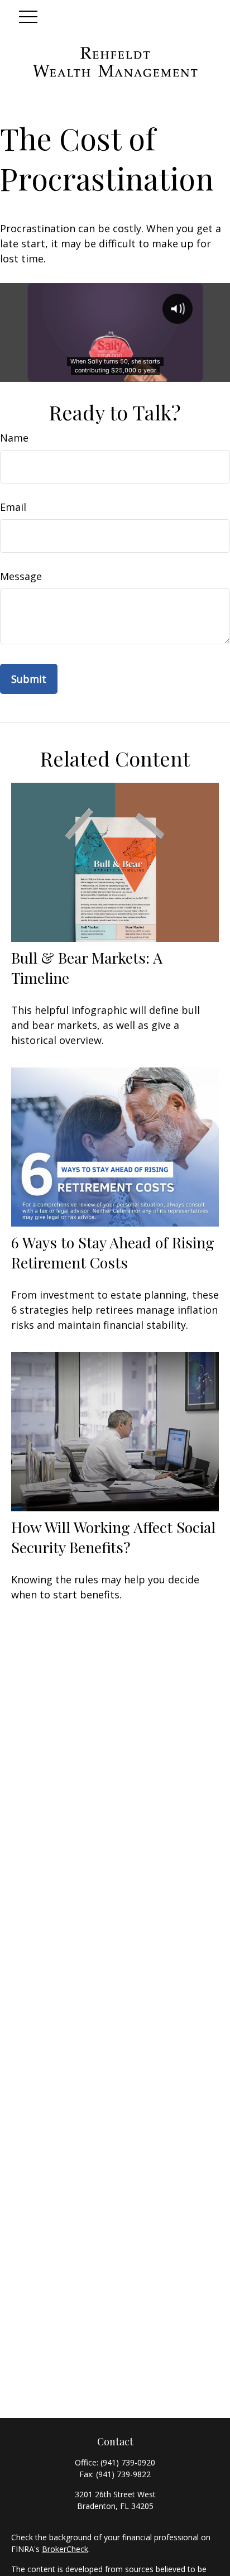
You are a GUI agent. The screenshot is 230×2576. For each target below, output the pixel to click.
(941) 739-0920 (128, 2462)
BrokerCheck (65, 2549)
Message (21, 576)
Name (14, 438)
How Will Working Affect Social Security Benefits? (113, 1537)
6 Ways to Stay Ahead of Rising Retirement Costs (113, 1252)
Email (13, 507)
